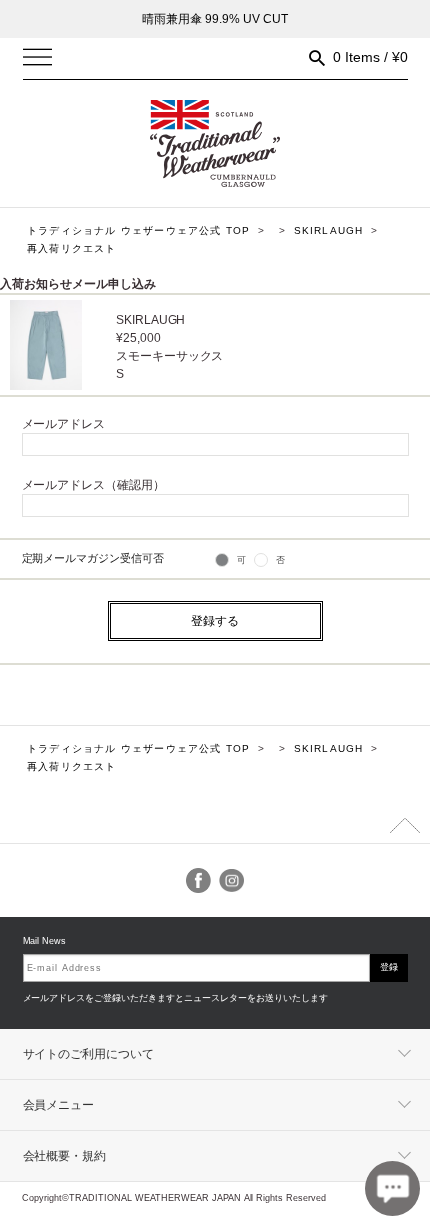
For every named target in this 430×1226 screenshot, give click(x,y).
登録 (389, 967)
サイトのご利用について (89, 1054)
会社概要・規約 (65, 1156)
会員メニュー (59, 1105)
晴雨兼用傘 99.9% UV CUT (215, 19)
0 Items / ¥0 (370, 57)
